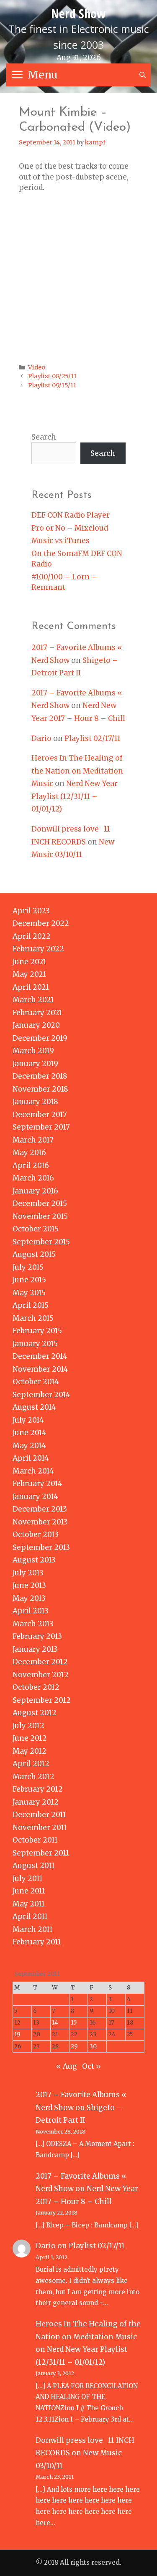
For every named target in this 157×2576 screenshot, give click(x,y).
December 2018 (40, 1076)
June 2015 (29, 1280)
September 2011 (41, 1853)
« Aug (67, 2066)
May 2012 (30, 1751)
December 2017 (40, 1115)
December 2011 (39, 1815)
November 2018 (40, 1089)
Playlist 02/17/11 (93, 738)
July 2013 (28, 1573)
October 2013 (36, 1534)
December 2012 (40, 1662)
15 (74, 2023)
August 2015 (34, 1254)
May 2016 (29, 1153)
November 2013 (40, 1522)
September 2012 (42, 1700)
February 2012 (38, 1789)
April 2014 (31, 1458)
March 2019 (33, 1051)
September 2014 (41, 1395)
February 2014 (37, 1484)
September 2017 (41, 1127)
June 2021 (30, 962)
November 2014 (40, 1369)
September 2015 (41, 1242)
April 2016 (31, 1165)
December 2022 (41, 923)
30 (93, 2046)
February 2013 (37, 1636)
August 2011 (34, 1866)
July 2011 (28, 1878)
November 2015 (40, 1216)
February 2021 (37, 1013)
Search (44, 437)
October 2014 (36, 1382)
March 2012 (33, 1777)
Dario (41, 738)
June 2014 (30, 1433)
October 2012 (36, 1687)
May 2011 (29, 1904)
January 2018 (35, 1102)
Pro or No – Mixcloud (70, 528)
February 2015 (37, 1331)
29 (74, 2046)
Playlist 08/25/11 (52, 376)
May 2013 (29, 1598)
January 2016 (35, 1191)
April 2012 (31, 1764)
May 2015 (29, 1293)
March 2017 (33, 1140)
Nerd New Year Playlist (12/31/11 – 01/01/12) (75, 796)
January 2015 (35, 1344)
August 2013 (34, 1560)
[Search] (143, 75)
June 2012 (30, 1738)
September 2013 (41, 1547)
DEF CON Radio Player (71, 515)
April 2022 (32, 936)
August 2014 (34, 1407)
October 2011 (35, 1840)
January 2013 (35, 1649)
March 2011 (33, 1929)
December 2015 (40, 1203)
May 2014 (29, 1446)
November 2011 (40, 1828)
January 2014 (35, 1497)
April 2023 (31, 911)
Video (37, 367)
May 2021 (29, 974)
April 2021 (31, 987)
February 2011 (37, 1942)
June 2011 (29, 1891)
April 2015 (31, 1305)
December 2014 (40, 1356)
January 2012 (36, 1802)
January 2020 (36, 1025)
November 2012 (41, 1675)
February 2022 (38, 949)
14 (55, 2023)
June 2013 (29, 1585)
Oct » (91, 2066)
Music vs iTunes (60, 541)
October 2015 (36, 1229)
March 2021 (33, 1000)
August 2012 (35, 1713)
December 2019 (40, 1038)
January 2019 (35, 1064)
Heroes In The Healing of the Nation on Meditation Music (77, 771)
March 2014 (33, 1471)
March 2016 (33, 1178)
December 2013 (40, 1509)
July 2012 (28, 1726)
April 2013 (31, 1611)
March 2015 (33, 1318)
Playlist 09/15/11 (52, 385)
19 (17, 2034)
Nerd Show (78, 14)
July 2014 (28, 1420)
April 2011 (30, 1916)
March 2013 (33, 1624)
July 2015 (28, 1267)
